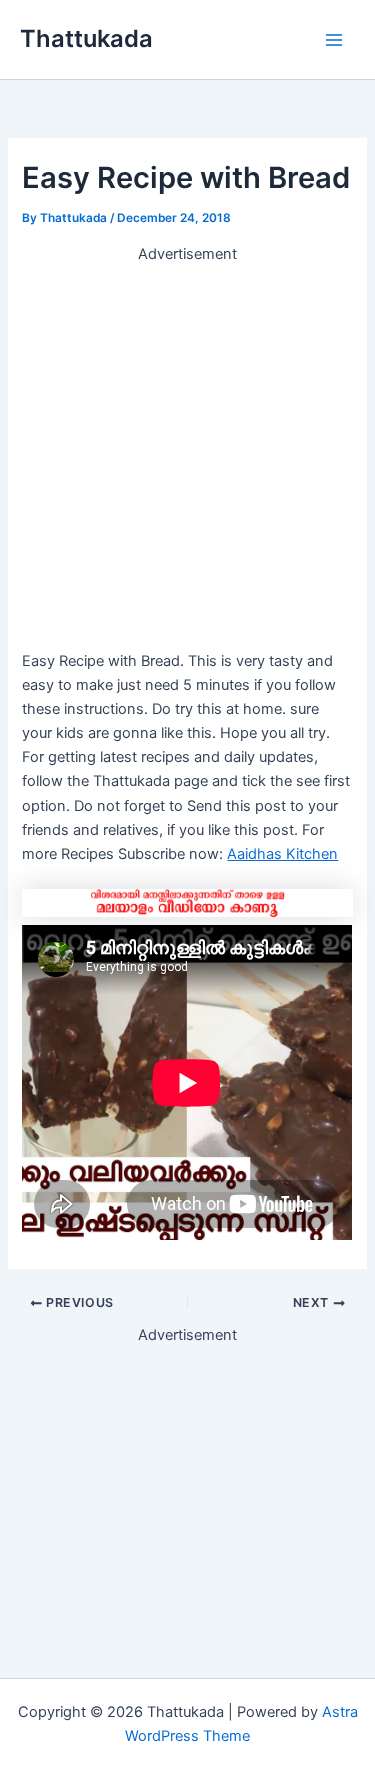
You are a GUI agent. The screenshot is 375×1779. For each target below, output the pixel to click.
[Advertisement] (187, 453)
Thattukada (86, 38)
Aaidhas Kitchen (282, 854)
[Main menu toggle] (334, 40)
